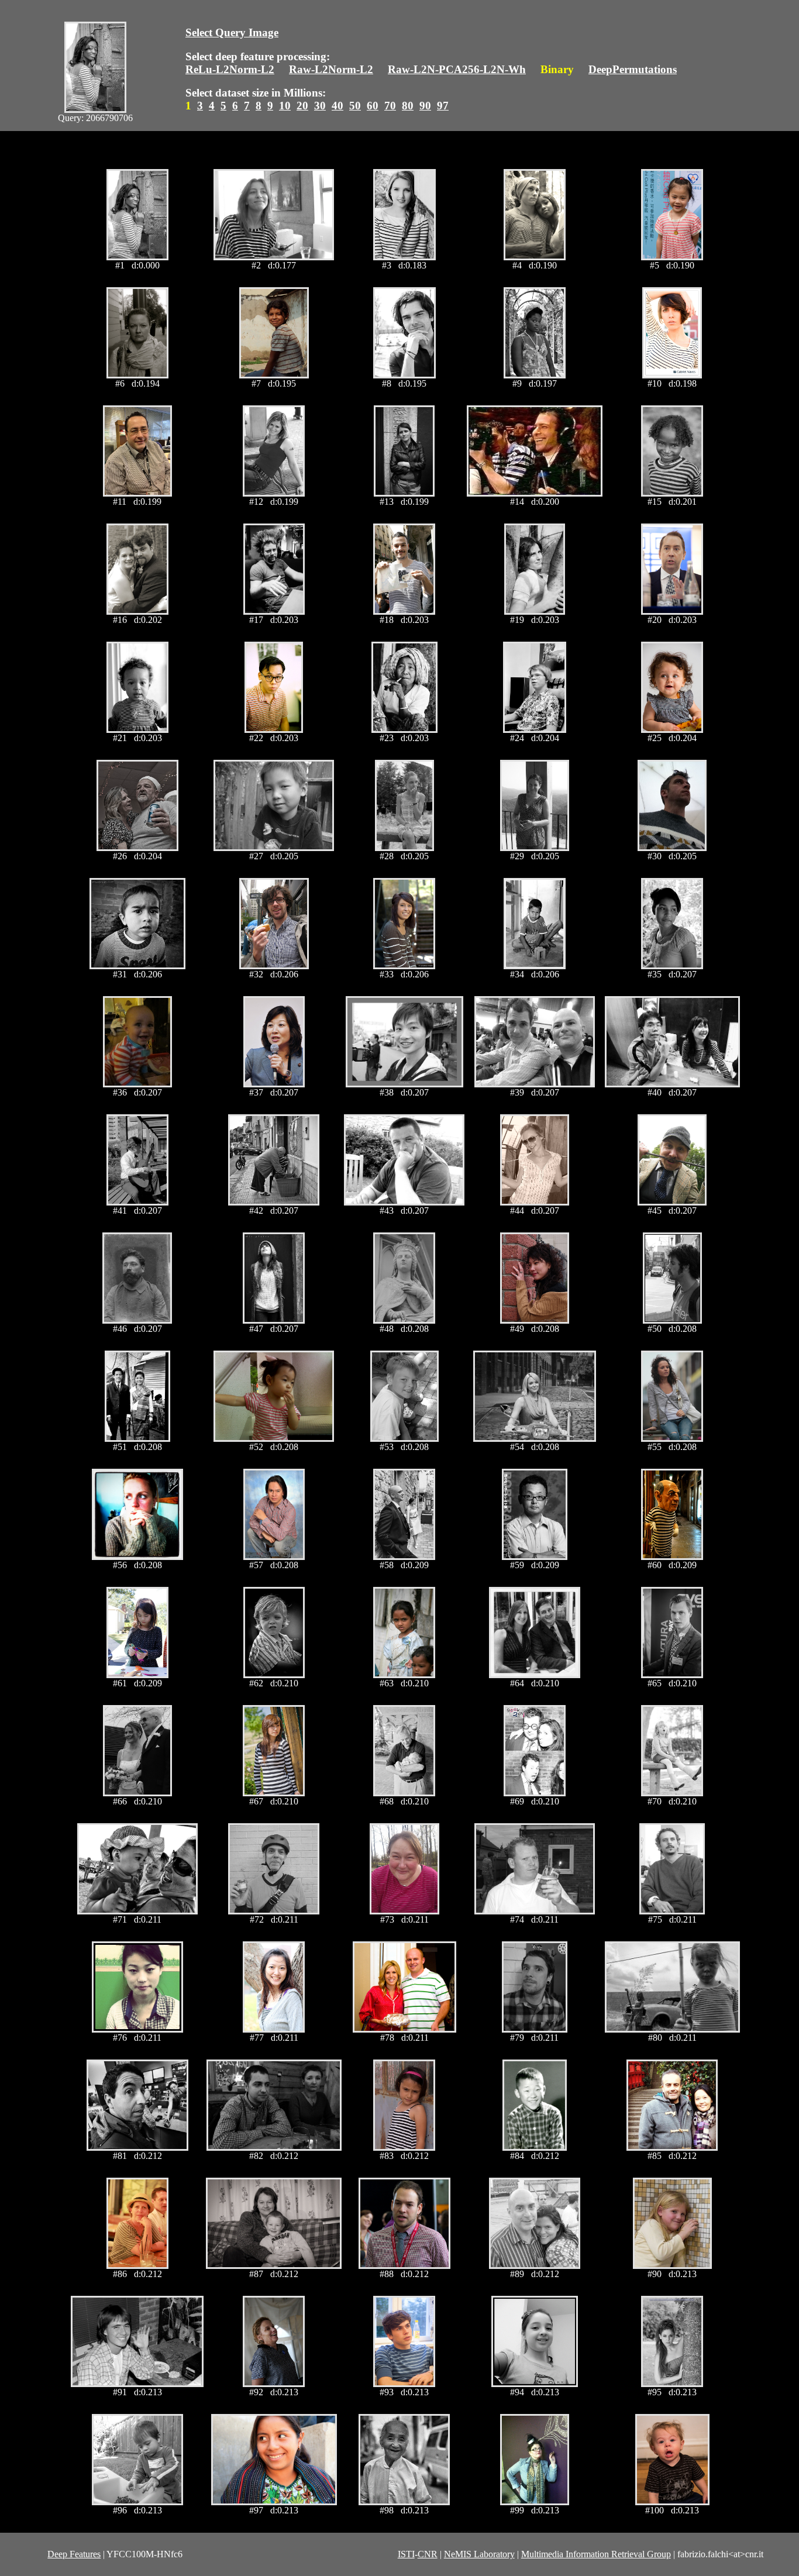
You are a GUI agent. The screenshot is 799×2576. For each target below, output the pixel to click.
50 (355, 106)
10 (285, 106)
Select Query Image (232, 32)
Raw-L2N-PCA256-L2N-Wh (457, 69)
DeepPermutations (633, 69)
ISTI (406, 2554)
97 (443, 106)
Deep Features (74, 2554)
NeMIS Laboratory (479, 2554)
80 (408, 106)
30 (320, 106)
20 (302, 106)
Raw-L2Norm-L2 (331, 69)
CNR (428, 2554)
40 (337, 106)
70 (390, 106)
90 (425, 106)
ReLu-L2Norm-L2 (230, 69)
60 (373, 106)
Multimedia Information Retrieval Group (596, 2554)
